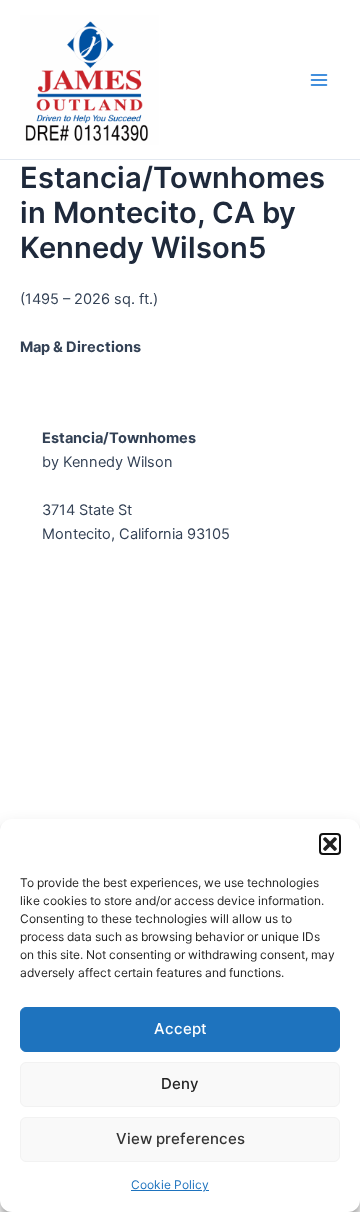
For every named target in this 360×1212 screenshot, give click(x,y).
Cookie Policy (170, 1184)
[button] (330, 844)
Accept (180, 1028)
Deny (180, 1083)
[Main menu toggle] (319, 80)
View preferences (180, 1138)
